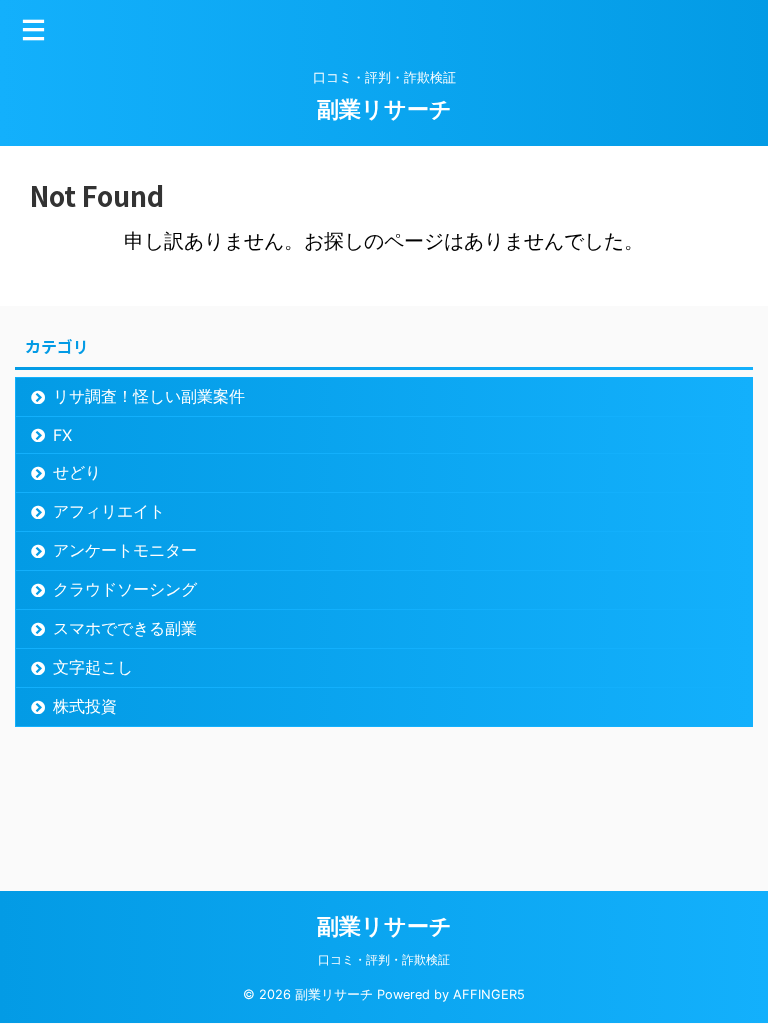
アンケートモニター (125, 550)
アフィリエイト (109, 511)
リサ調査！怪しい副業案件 (149, 396)
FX (62, 435)
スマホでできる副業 (125, 628)
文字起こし (93, 667)
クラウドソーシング (125, 589)
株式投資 (85, 706)
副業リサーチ (384, 109)
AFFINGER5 (489, 994)
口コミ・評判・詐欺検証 (384, 959)
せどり (77, 472)
